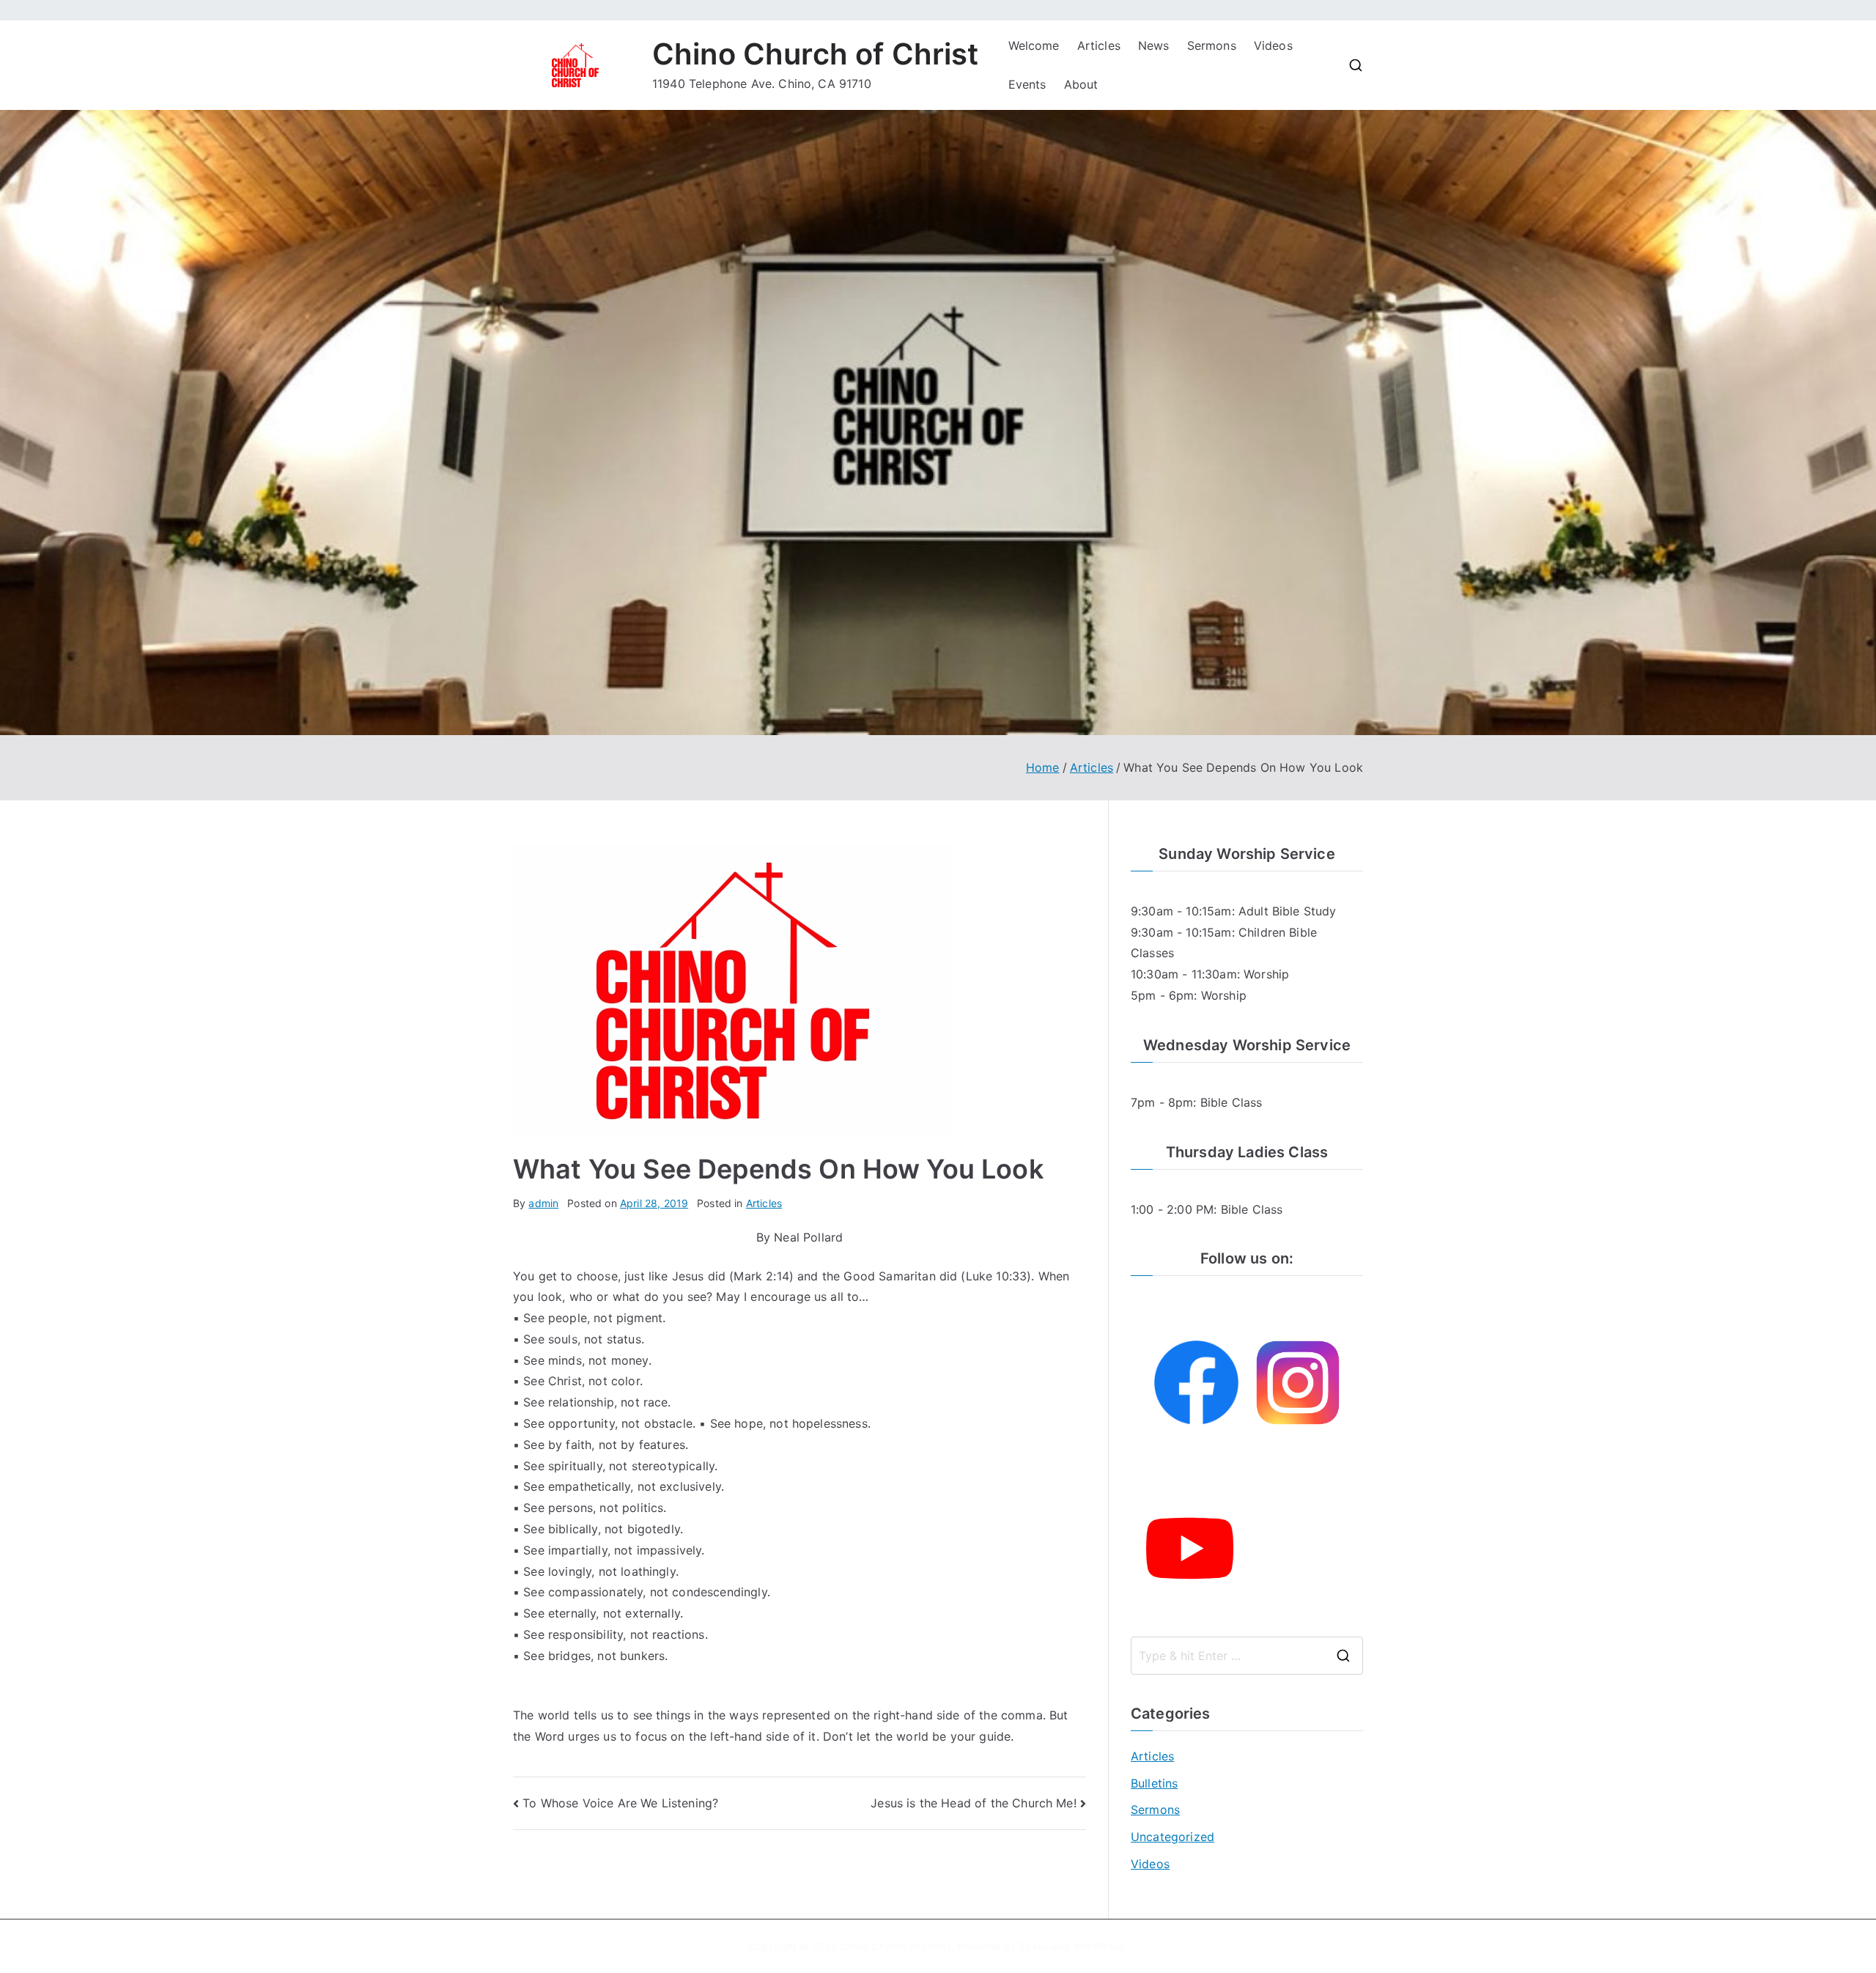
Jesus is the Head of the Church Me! (974, 1803)
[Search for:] (1247, 1656)
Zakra (1034, 1946)
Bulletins (1154, 1783)
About (1081, 84)
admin (543, 1203)
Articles (1099, 45)
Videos (1273, 45)
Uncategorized (1172, 1837)
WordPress (1099, 1946)
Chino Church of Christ (816, 54)
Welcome (1034, 45)
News (1154, 45)
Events (1027, 84)
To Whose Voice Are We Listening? (620, 1803)
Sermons (1212, 45)
